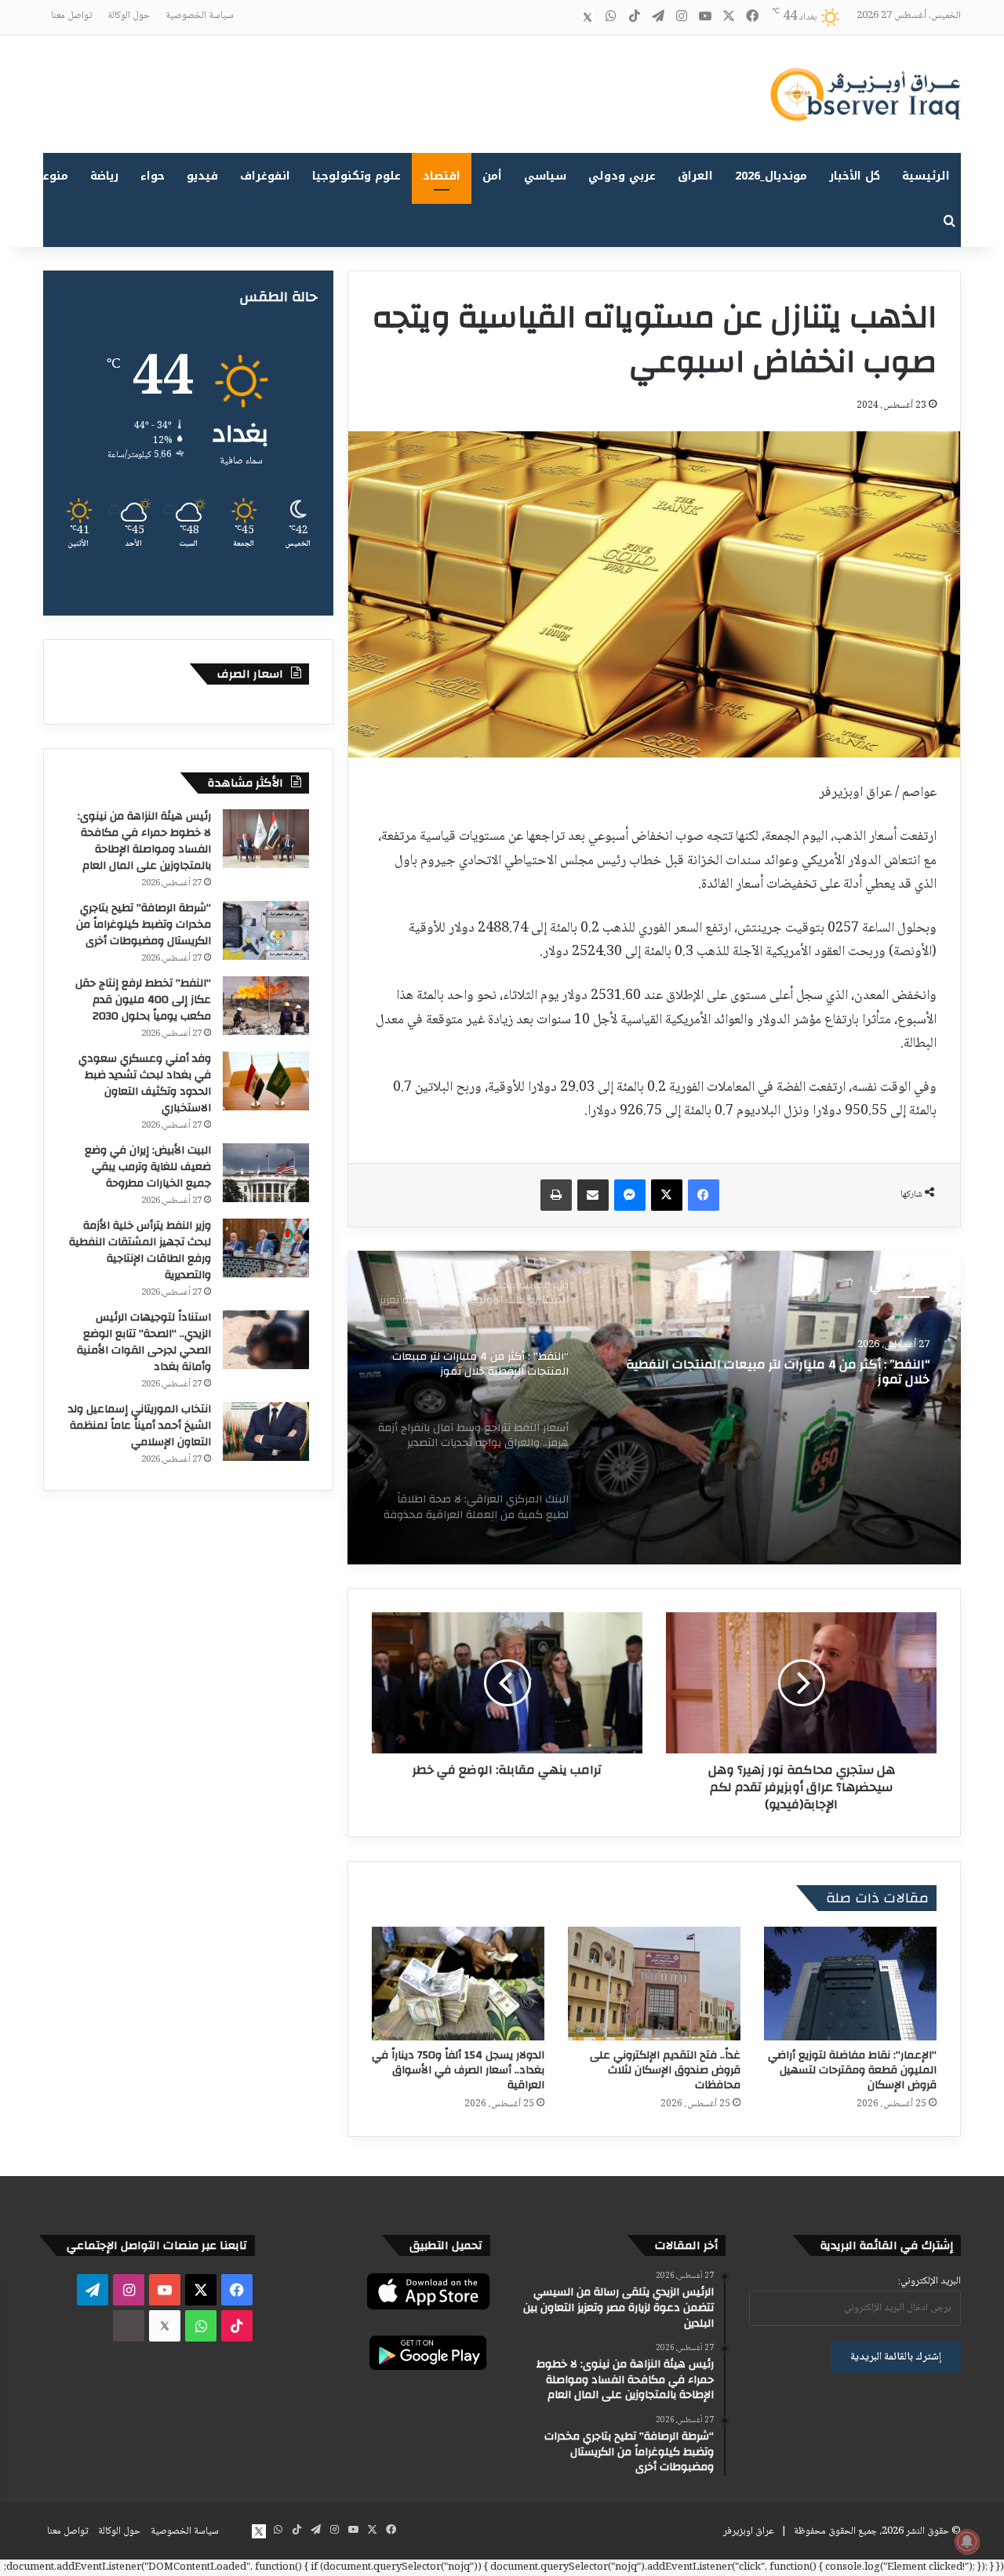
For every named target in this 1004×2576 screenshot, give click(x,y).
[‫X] (667, 1195)
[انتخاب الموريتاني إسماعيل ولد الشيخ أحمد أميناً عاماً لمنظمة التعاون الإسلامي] (266, 1432)
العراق (695, 176)
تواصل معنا (71, 16)
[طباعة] (556, 1195)
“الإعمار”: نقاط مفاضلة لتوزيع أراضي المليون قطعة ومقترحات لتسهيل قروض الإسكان (852, 2070)
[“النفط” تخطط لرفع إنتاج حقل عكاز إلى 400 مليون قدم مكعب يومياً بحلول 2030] (266, 1006)
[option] (654, 1408)
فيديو (202, 176)
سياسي (545, 176)
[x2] (587, 17)
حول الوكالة (129, 16)
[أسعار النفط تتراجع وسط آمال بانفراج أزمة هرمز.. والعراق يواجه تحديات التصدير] (654, 1408)
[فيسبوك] (704, 1195)
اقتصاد (442, 176)
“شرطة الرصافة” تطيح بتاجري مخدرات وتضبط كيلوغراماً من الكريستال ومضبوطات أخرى (144, 925)
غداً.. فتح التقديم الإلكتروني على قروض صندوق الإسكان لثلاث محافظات (665, 2070)
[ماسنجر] (630, 1195)
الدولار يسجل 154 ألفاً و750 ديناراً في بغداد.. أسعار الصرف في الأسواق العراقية (458, 2070)
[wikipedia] (564, 17)
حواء (153, 176)
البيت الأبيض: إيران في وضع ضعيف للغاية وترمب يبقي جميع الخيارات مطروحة (148, 1167)
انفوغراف (265, 176)
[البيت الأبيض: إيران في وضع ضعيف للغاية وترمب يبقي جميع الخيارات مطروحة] (266, 1173)
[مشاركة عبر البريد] (593, 1195)
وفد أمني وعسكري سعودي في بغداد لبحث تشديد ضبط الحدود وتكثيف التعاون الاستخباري (145, 1083)
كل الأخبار (855, 176)
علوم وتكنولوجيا (356, 176)
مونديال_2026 (771, 176)
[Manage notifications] (967, 2541)
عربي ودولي (622, 176)
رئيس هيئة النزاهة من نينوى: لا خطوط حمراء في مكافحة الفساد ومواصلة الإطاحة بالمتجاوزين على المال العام (144, 841)
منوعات (49, 176)
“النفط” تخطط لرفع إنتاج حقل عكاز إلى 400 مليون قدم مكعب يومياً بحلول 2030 (143, 1000)
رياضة (104, 176)
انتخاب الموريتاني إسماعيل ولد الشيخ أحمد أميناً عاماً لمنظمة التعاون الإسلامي (140, 1426)
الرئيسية (926, 176)
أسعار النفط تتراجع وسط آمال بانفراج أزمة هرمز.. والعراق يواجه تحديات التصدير (778, 1378)
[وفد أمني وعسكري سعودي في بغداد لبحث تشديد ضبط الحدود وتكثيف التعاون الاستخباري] (266, 1081)
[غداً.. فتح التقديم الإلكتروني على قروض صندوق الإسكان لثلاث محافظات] (654, 1984)
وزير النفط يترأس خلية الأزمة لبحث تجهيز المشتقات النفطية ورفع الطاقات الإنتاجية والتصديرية (140, 1250)
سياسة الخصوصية (200, 16)
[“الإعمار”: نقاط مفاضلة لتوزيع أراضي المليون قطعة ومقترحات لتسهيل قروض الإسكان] (850, 1984)
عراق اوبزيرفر (749, 2531)
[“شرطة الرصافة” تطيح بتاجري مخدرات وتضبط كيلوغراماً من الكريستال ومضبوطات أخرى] (266, 930)
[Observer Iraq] (865, 94)
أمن (492, 176)
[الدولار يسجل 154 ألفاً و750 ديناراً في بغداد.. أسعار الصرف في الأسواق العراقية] (458, 1984)
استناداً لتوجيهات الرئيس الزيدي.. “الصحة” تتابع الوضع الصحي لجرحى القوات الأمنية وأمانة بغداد (144, 1342)
